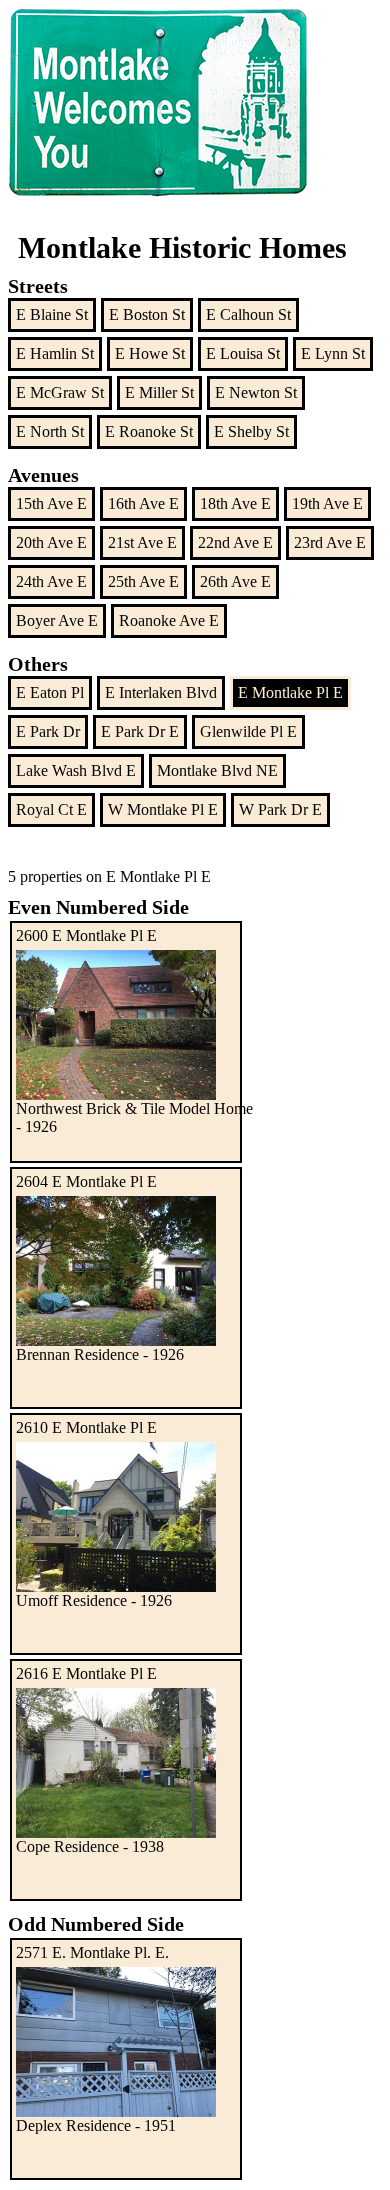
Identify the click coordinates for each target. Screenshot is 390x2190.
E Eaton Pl (50, 692)
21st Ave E (142, 542)
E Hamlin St (55, 353)
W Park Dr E (280, 809)
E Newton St (256, 392)
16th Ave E (143, 503)
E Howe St (150, 353)
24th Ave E (51, 581)
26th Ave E (235, 581)
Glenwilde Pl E (248, 731)
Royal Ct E (51, 809)
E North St (50, 431)
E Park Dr (48, 731)
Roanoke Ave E (169, 620)
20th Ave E (51, 542)
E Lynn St (333, 353)
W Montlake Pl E (163, 809)
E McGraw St (60, 392)
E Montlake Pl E (290, 692)
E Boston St (147, 314)
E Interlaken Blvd (161, 692)
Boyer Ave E (57, 620)
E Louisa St (243, 353)
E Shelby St (251, 431)
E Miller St (159, 392)
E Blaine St (52, 314)
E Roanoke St (149, 431)
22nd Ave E (235, 542)
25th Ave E (143, 581)
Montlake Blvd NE (217, 770)
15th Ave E (51, 503)
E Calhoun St (248, 314)
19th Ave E (327, 503)
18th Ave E (235, 503)
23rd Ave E (330, 542)
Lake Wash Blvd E (76, 770)
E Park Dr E (140, 731)
